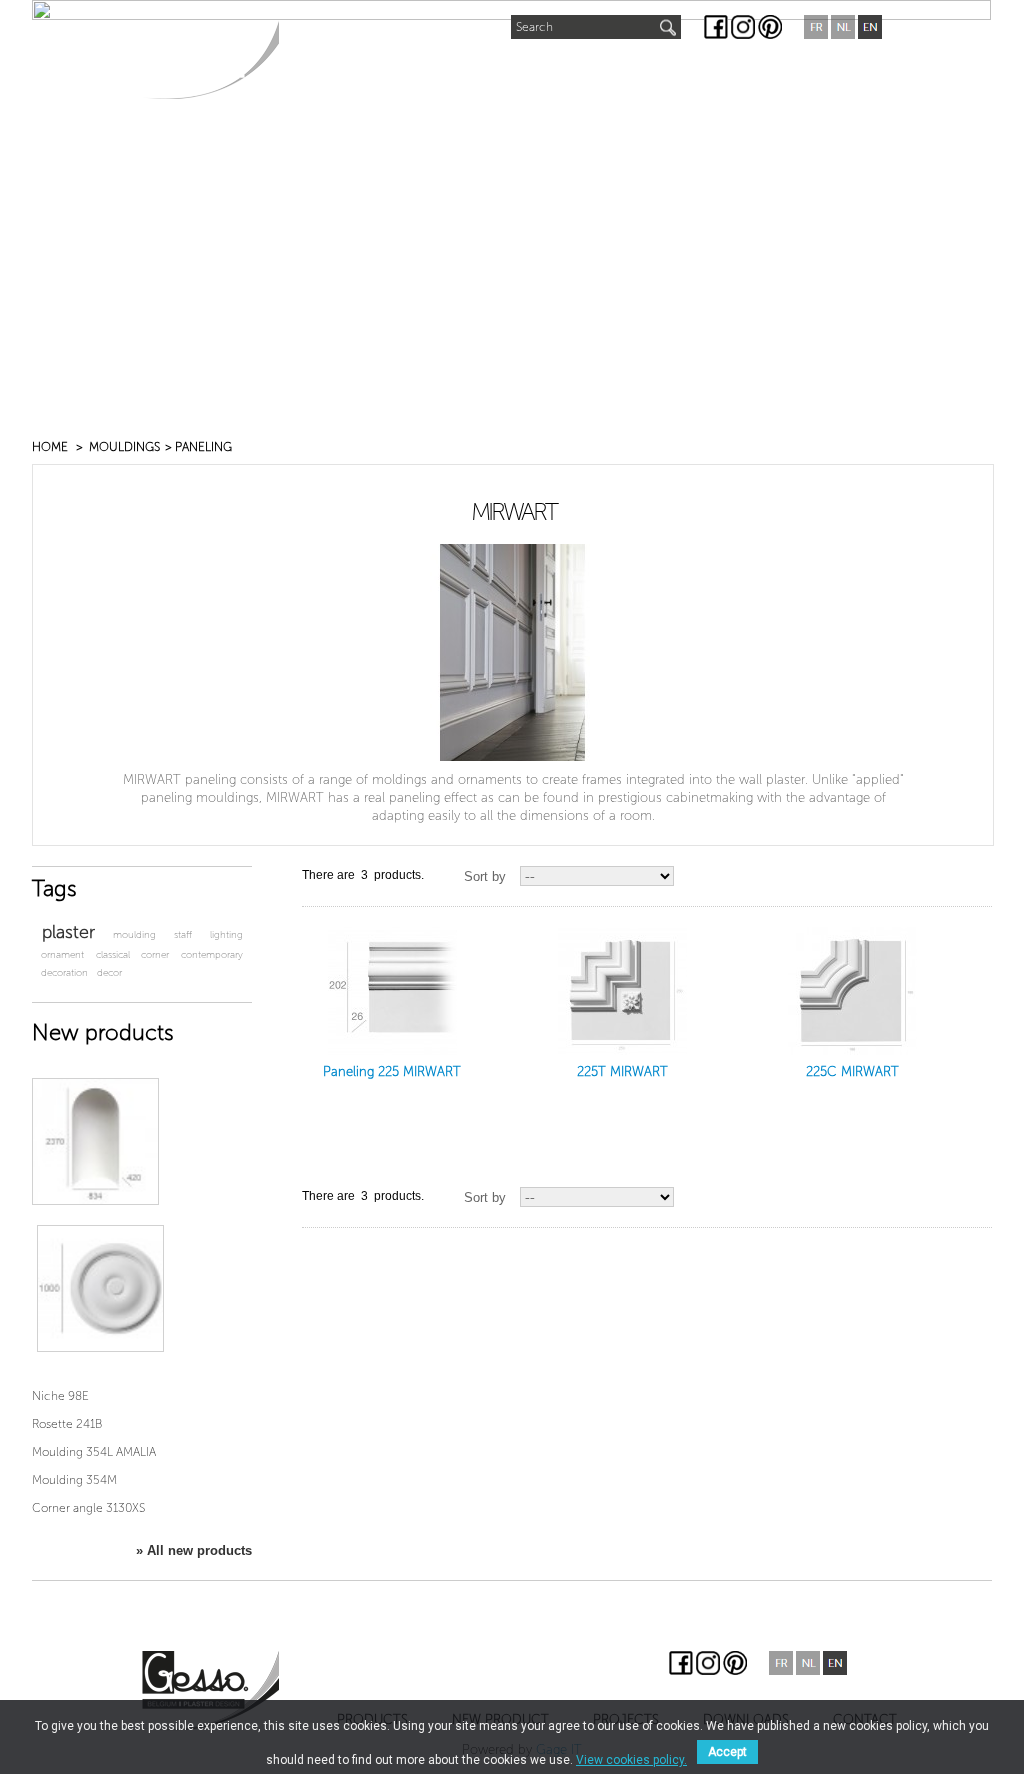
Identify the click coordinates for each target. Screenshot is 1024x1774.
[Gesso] (210, 59)
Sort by (485, 876)
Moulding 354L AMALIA (94, 1452)
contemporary (212, 955)
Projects (581, 71)
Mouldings (124, 447)
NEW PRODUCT (462, 66)
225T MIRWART (622, 1071)
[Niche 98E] (95, 1141)
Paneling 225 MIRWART (392, 1071)
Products (336, 71)
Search (534, 27)
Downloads (695, 71)
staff (183, 935)
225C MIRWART (852, 1071)
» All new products (194, 1550)
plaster (68, 932)
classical (113, 955)
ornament (62, 955)
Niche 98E (60, 1396)
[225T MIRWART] (622, 991)
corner (155, 955)
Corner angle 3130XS (88, 1508)
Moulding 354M (74, 1480)
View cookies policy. (631, 1760)
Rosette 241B (67, 1424)
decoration (64, 973)
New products (103, 1032)
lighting (226, 935)
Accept (727, 1752)
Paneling (203, 447)
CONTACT (807, 71)
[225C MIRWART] (852, 991)
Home (50, 447)
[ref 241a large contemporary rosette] (100, 1288)
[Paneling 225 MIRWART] (392, 991)
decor (109, 973)
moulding (134, 935)
